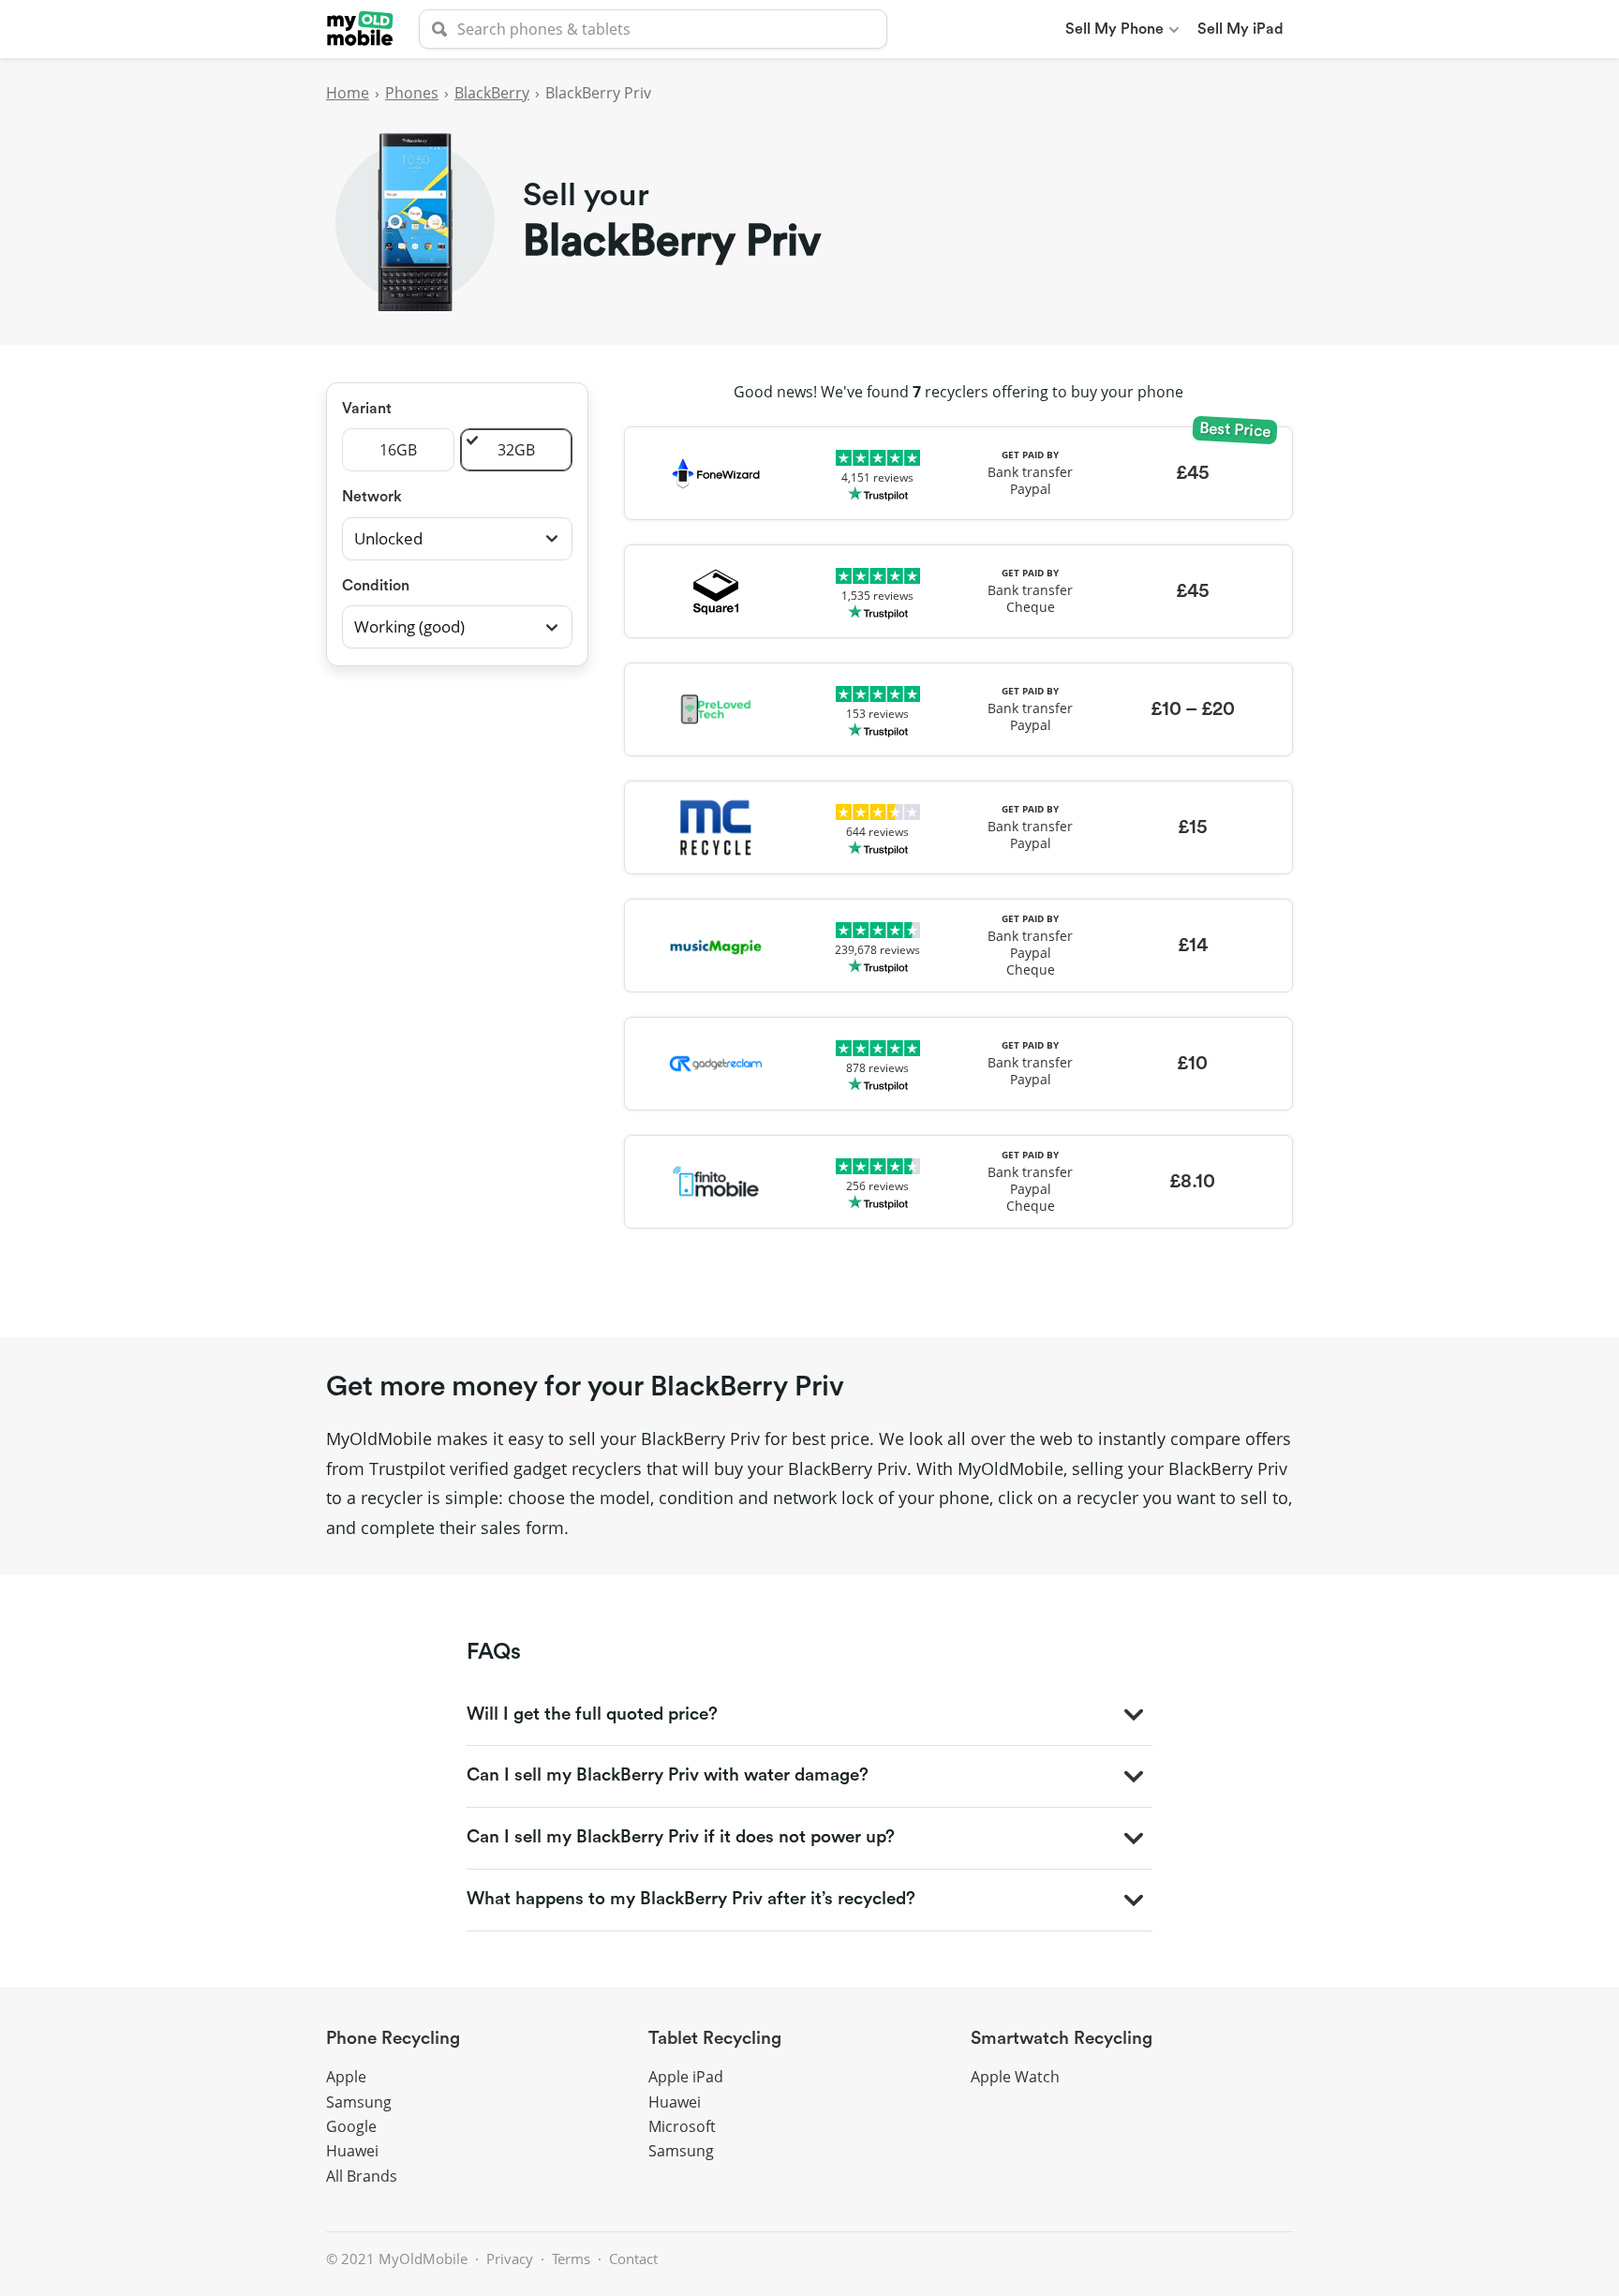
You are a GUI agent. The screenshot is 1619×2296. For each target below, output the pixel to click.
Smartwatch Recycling (1062, 2039)
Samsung (359, 2102)
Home (348, 93)
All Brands (362, 2176)
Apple (346, 2077)
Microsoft (682, 2126)
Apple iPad (686, 2077)
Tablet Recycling (715, 2039)
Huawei (352, 2151)
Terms (571, 2259)
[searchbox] (653, 29)
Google (351, 2126)
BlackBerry (492, 93)
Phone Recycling (393, 2039)
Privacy (510, 2259)
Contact (633, 2259)
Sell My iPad (1240, 29)
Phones (412, 93)
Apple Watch (1015, 2077)
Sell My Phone (1114, 29)
